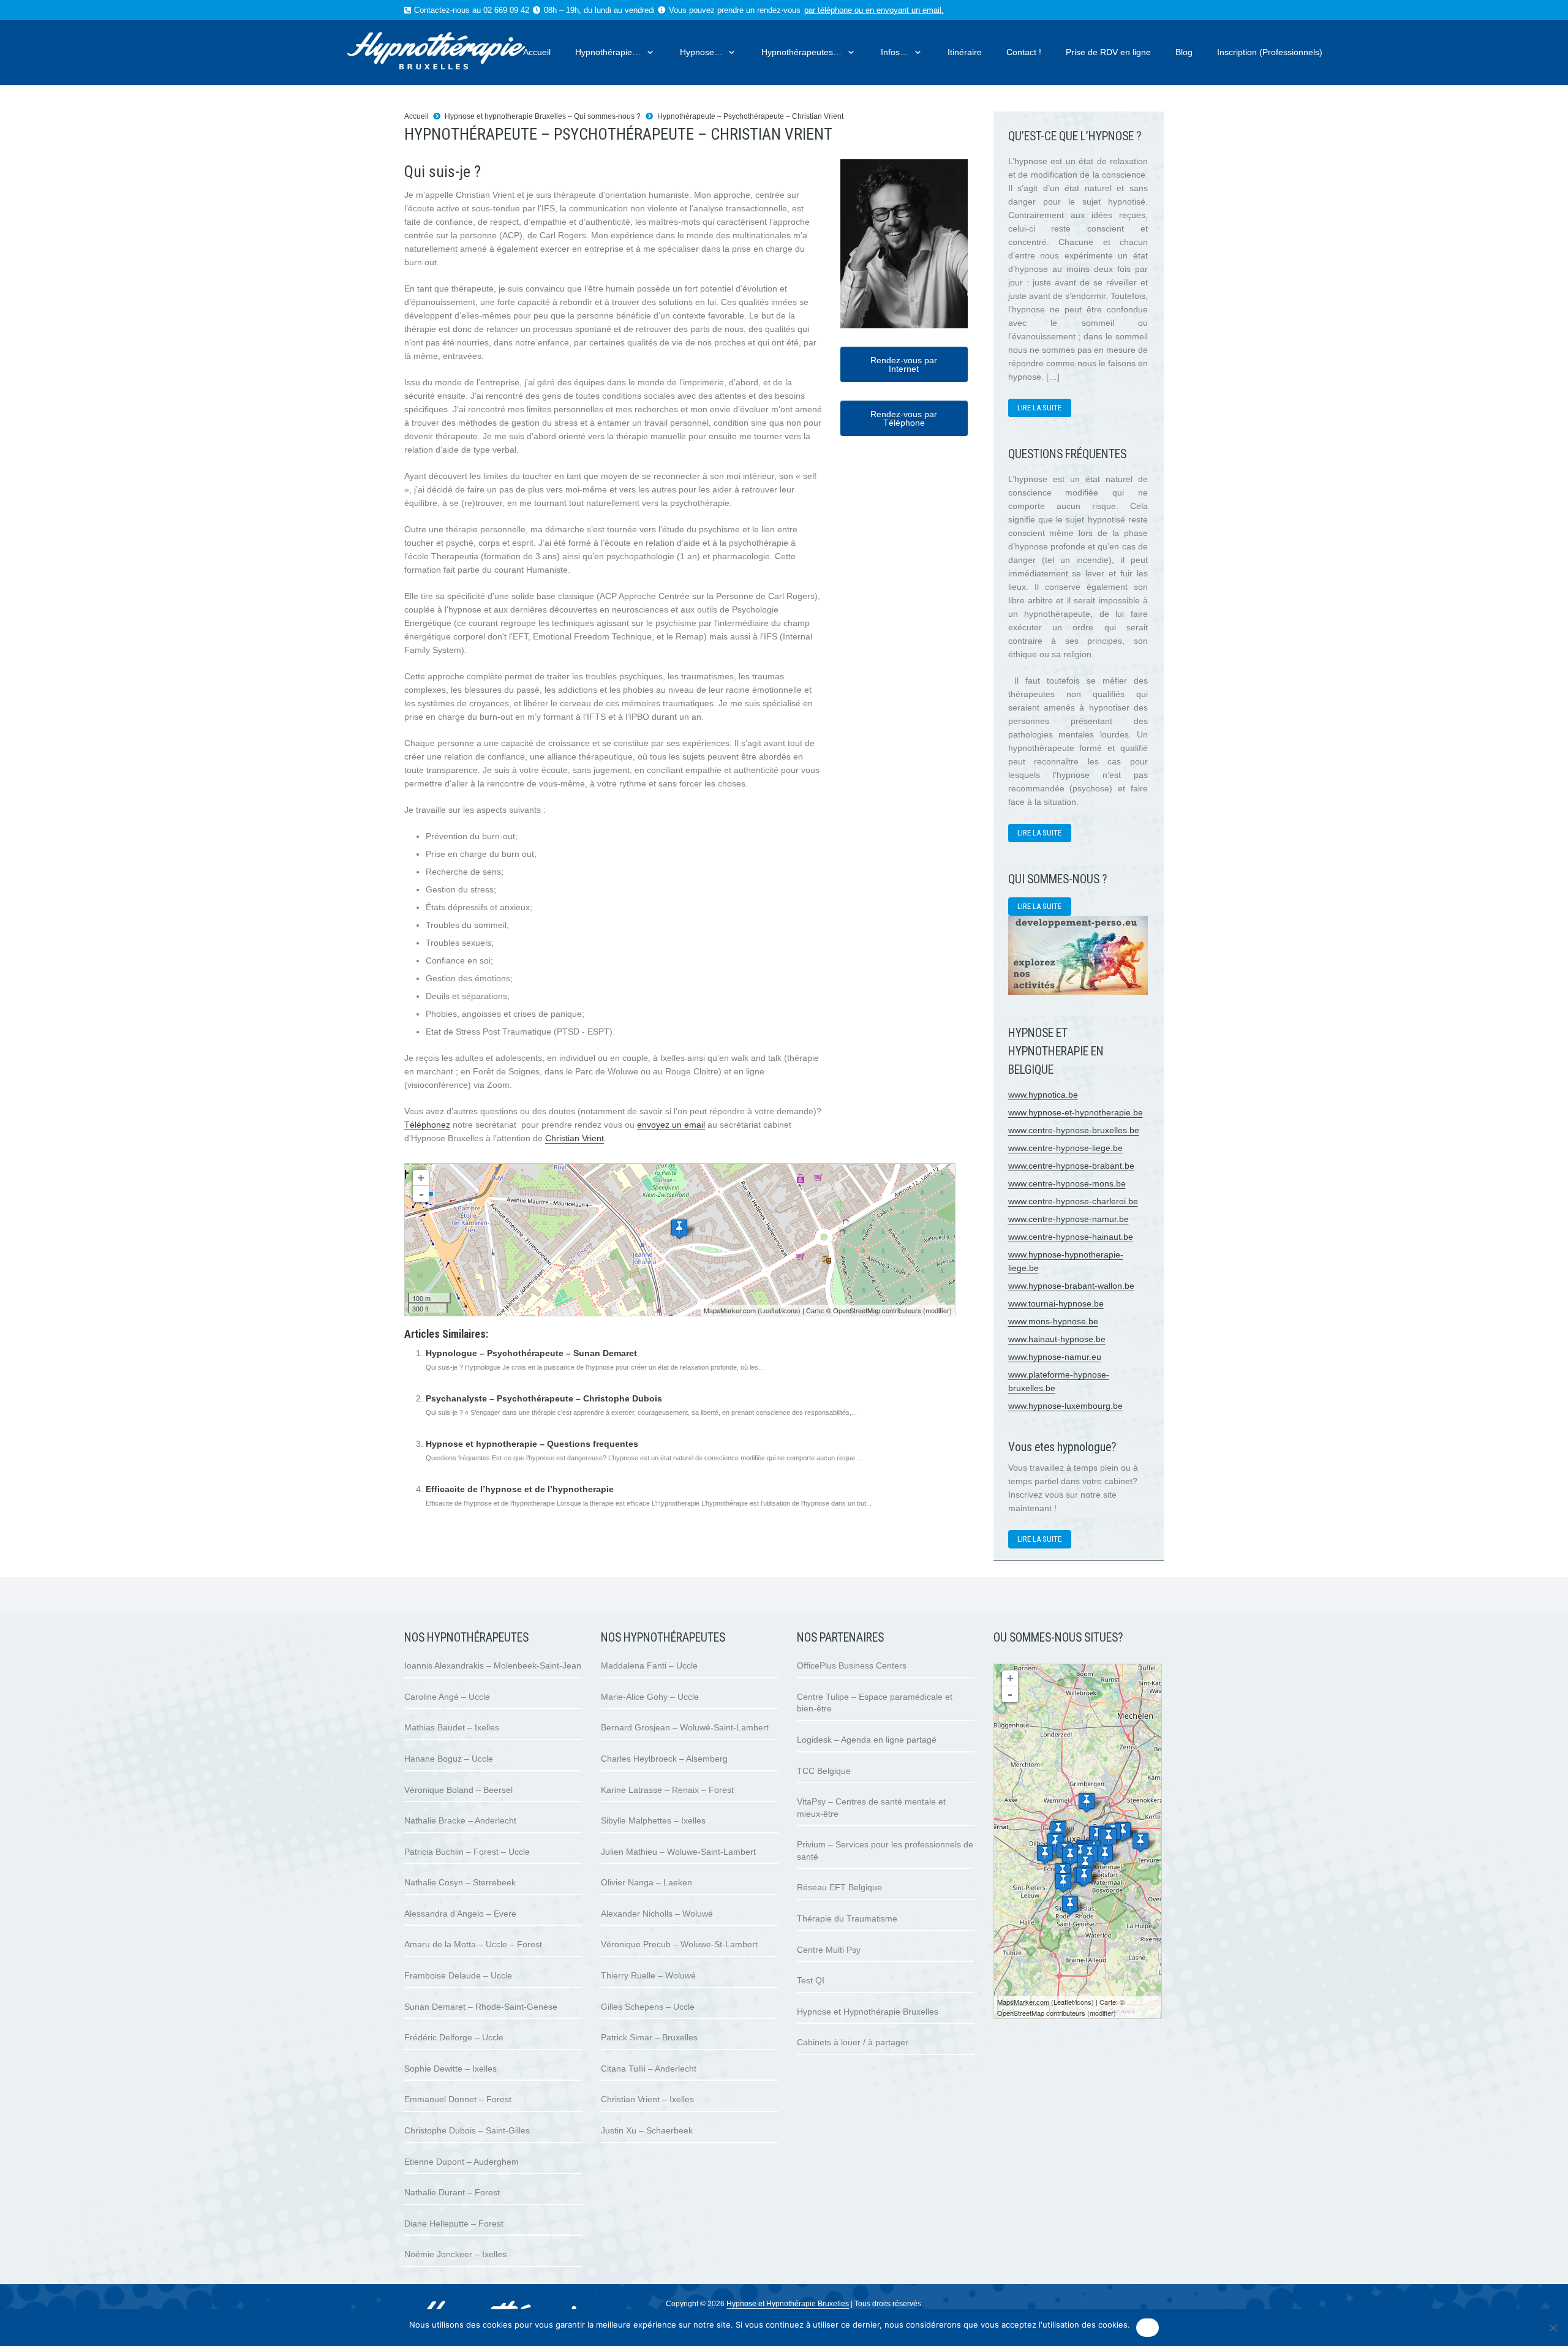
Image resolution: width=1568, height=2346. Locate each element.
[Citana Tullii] (1045, 1854)
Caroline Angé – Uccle (447, 1697)
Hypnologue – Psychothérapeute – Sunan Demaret (531, 1353)
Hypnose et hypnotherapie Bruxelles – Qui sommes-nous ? (543, 116)
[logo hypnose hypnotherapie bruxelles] (459, 53)
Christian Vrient (575, 1138)
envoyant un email (909, 10)
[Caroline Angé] (1070, 1856)
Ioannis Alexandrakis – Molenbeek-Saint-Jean (493, 1665)
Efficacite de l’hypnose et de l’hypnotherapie (520, 1489)
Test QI (811, 1980)
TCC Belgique (824, 1771)
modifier (937, 1310)
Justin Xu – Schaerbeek (647, 2130)
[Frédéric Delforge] (1085, 1864)
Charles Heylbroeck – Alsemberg (664, 1759)
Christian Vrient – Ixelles (647, 2099)
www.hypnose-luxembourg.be (1065, 1406)
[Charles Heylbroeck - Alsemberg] (1070, 1905)
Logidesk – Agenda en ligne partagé (867, 1740)
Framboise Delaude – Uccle (458, 1975)
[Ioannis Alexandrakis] (1058, 1831)
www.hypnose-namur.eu (1055, 1357)
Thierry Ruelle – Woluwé (648, 1975)
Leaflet (770, 1310)
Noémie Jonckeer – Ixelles (455, 2254)
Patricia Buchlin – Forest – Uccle (467, 1852)
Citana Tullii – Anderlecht (649, 2069)
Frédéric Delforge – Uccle (454, 2037)
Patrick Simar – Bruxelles (649, 2037)
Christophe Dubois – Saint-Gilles (467, 2130)
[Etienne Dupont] (1105, 1855)
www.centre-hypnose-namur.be (1069, 1219)
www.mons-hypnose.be (1053, 1321)
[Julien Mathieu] (1109, 1838)
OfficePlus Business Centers (852, 1665)
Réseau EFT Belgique (839, 1887)
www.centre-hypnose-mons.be (1067, 1183)
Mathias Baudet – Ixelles (452, 1727)
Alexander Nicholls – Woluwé (657, 1914)
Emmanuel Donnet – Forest (458, 2099)
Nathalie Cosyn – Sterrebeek (460, 1882)
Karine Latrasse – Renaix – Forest (667, 1790)
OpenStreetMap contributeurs (877, 1310)
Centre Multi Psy (829, 1950)
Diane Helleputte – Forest (454, 2223)
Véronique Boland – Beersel (458, 1790)
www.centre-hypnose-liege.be (1065, 1148)
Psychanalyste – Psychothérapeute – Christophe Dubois (544, 1398)
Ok (1148, 2328)
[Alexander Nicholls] (1123, 1832)
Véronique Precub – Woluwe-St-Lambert (679, 1944)
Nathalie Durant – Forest (452, 2192)
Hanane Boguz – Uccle (449, 1759)
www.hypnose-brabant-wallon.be (1071, 1286)
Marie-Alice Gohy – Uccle (650, 1697)
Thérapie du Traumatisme (847, 1918)
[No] (1553, 2328)
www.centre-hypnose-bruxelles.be (1074, 1130)
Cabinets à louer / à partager (853, 2042)
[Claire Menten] (1140, 1842)
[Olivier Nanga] (1087, 1802)
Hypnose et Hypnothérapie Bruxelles (868, 2012)
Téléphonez (427, 1125)
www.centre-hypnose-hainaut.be (1071, 1237)
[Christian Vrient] (679, 1229)
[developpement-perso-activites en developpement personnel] (1078, 992)
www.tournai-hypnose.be (1056, 1303)
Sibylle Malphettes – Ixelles (653, 1820)
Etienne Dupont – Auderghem (462, 2162)
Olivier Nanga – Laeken (646, 1882)
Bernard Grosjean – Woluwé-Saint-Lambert (685, 1727)
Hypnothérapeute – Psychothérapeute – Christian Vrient (750, 116)
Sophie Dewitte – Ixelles (450, 2069)
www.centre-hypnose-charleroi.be (1073, 1201)
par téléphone (828, 10)
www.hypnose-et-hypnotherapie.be (1076, 1112)
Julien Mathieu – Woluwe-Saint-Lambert (678, 1852)
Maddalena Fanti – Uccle (649, 1665)
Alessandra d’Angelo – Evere (460, 1914)
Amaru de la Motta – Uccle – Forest (473, 1944)
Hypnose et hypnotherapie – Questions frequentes (532, 1444)
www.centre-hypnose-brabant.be (1071, 1166)
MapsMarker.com (730, 1310)
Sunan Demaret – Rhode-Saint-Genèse (481, 2007)
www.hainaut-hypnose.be (1057, 1339)
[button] (648, 52)
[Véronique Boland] (1063, 1883)
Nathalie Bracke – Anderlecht (460, 1820)
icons (790, 1310)
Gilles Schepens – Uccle (648, 2007)
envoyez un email (671, 1125)
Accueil (417, 116)
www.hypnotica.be (1043, 1095)
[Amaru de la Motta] (1084, 1876)
